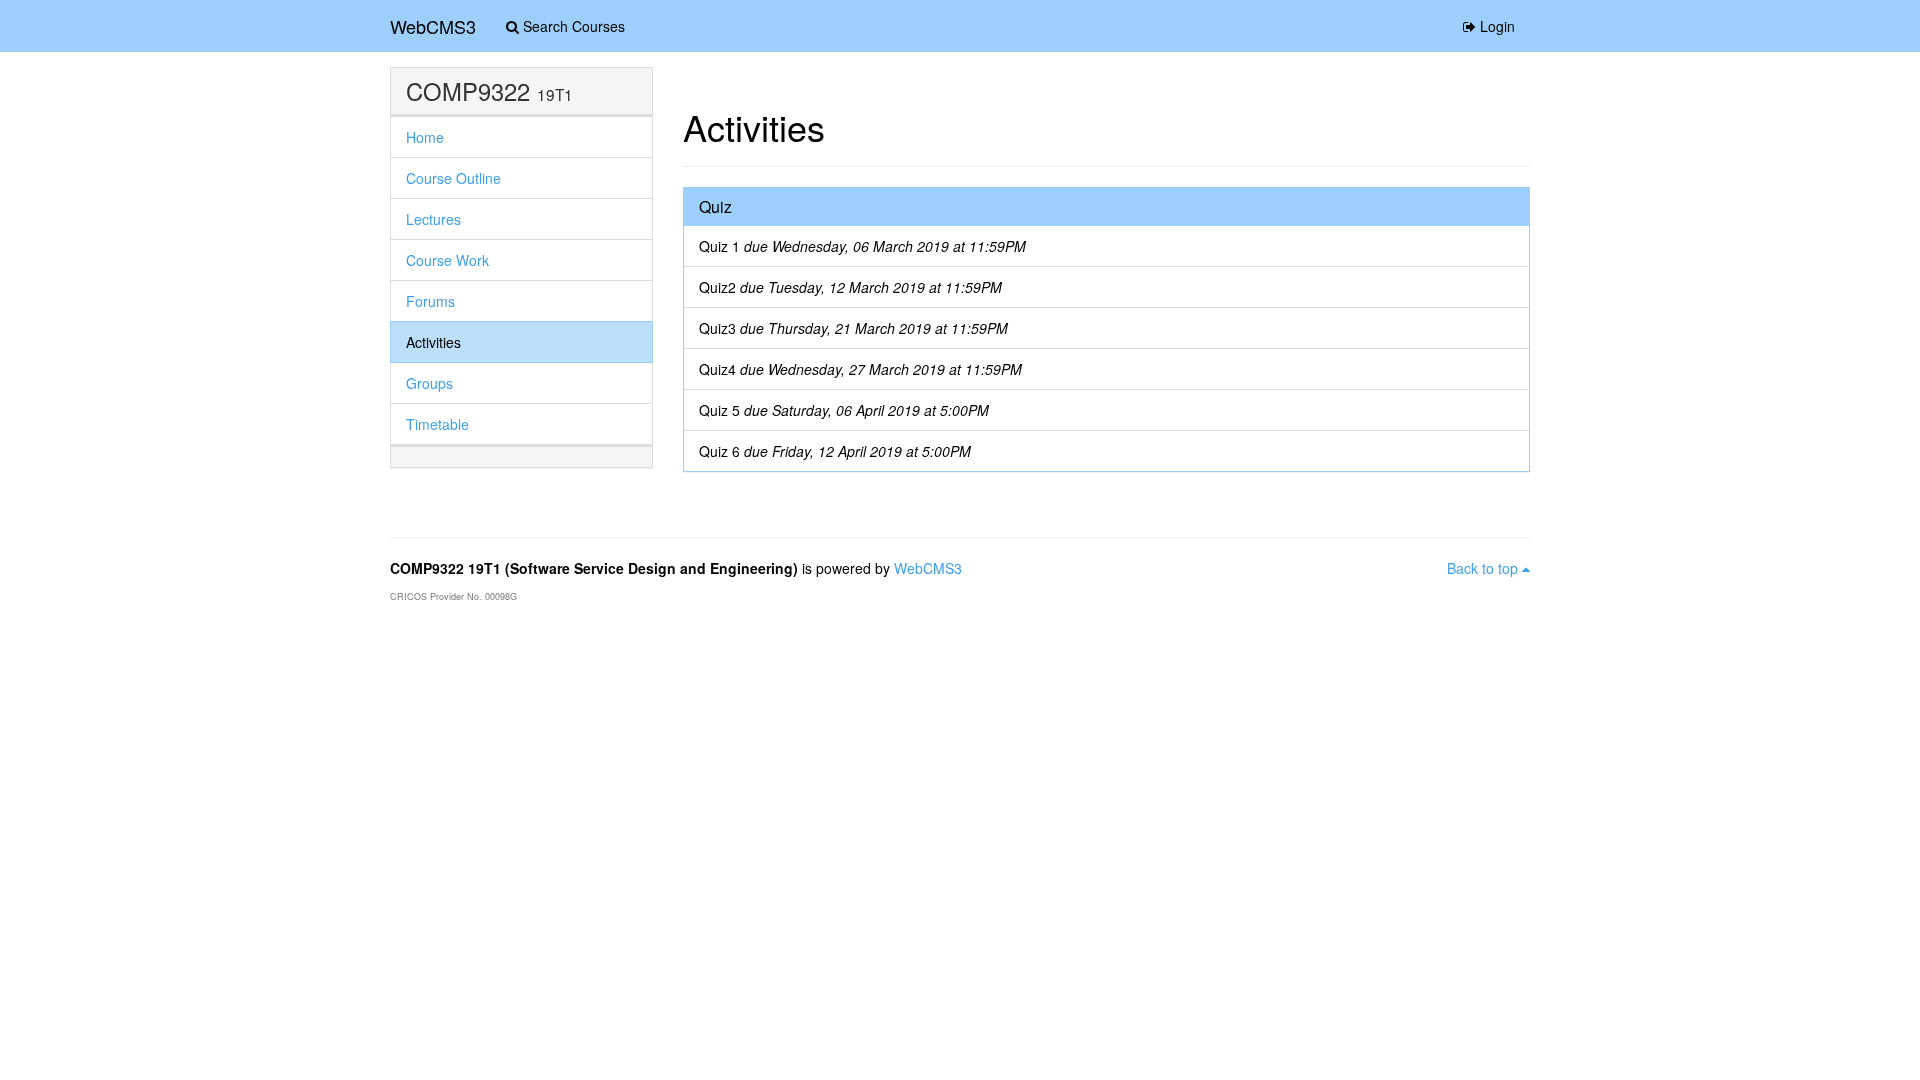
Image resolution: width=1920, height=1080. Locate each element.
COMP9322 (468, 91)
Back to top (1484, 568)
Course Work (447, 260)
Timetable (437, 424)
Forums (430, 301)
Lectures (433, 219)
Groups (429, 383)
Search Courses (572, 26)
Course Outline (453, 178)
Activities (433, 342)
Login (1495, 26)
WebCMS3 (433, 26)
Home (425, 137)
